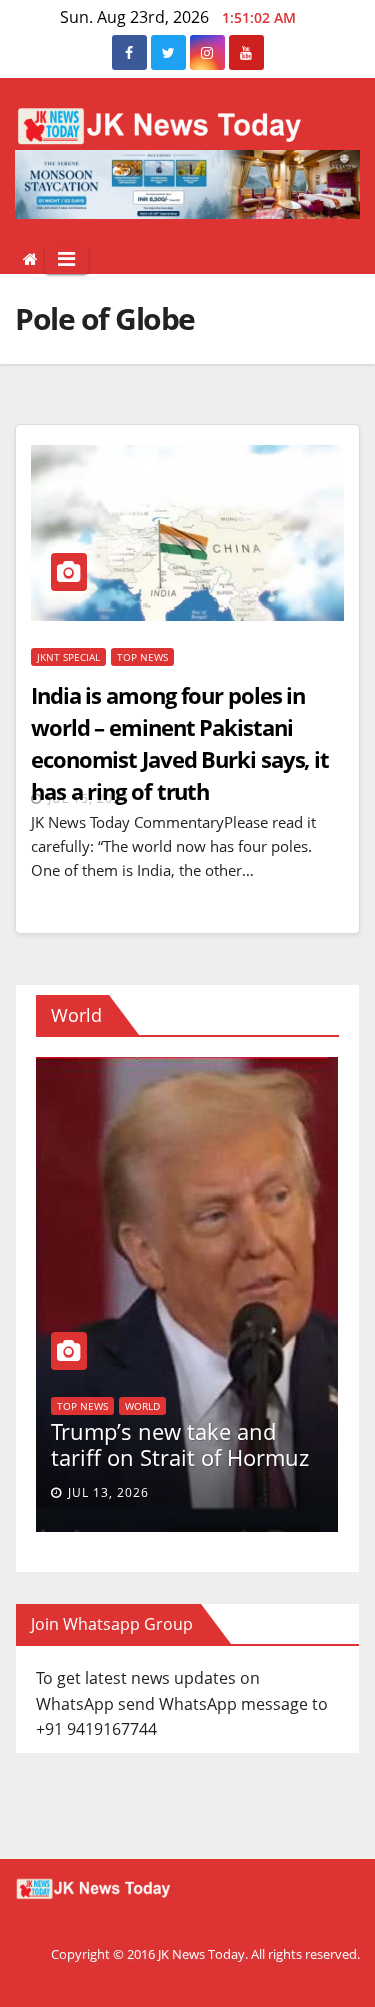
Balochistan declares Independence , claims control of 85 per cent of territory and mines (182, 1417)
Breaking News (104, 1354)
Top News (142, 657)
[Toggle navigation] (66, 259)
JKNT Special (68, 657)
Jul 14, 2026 (116, 1492)
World (178, 1354)
